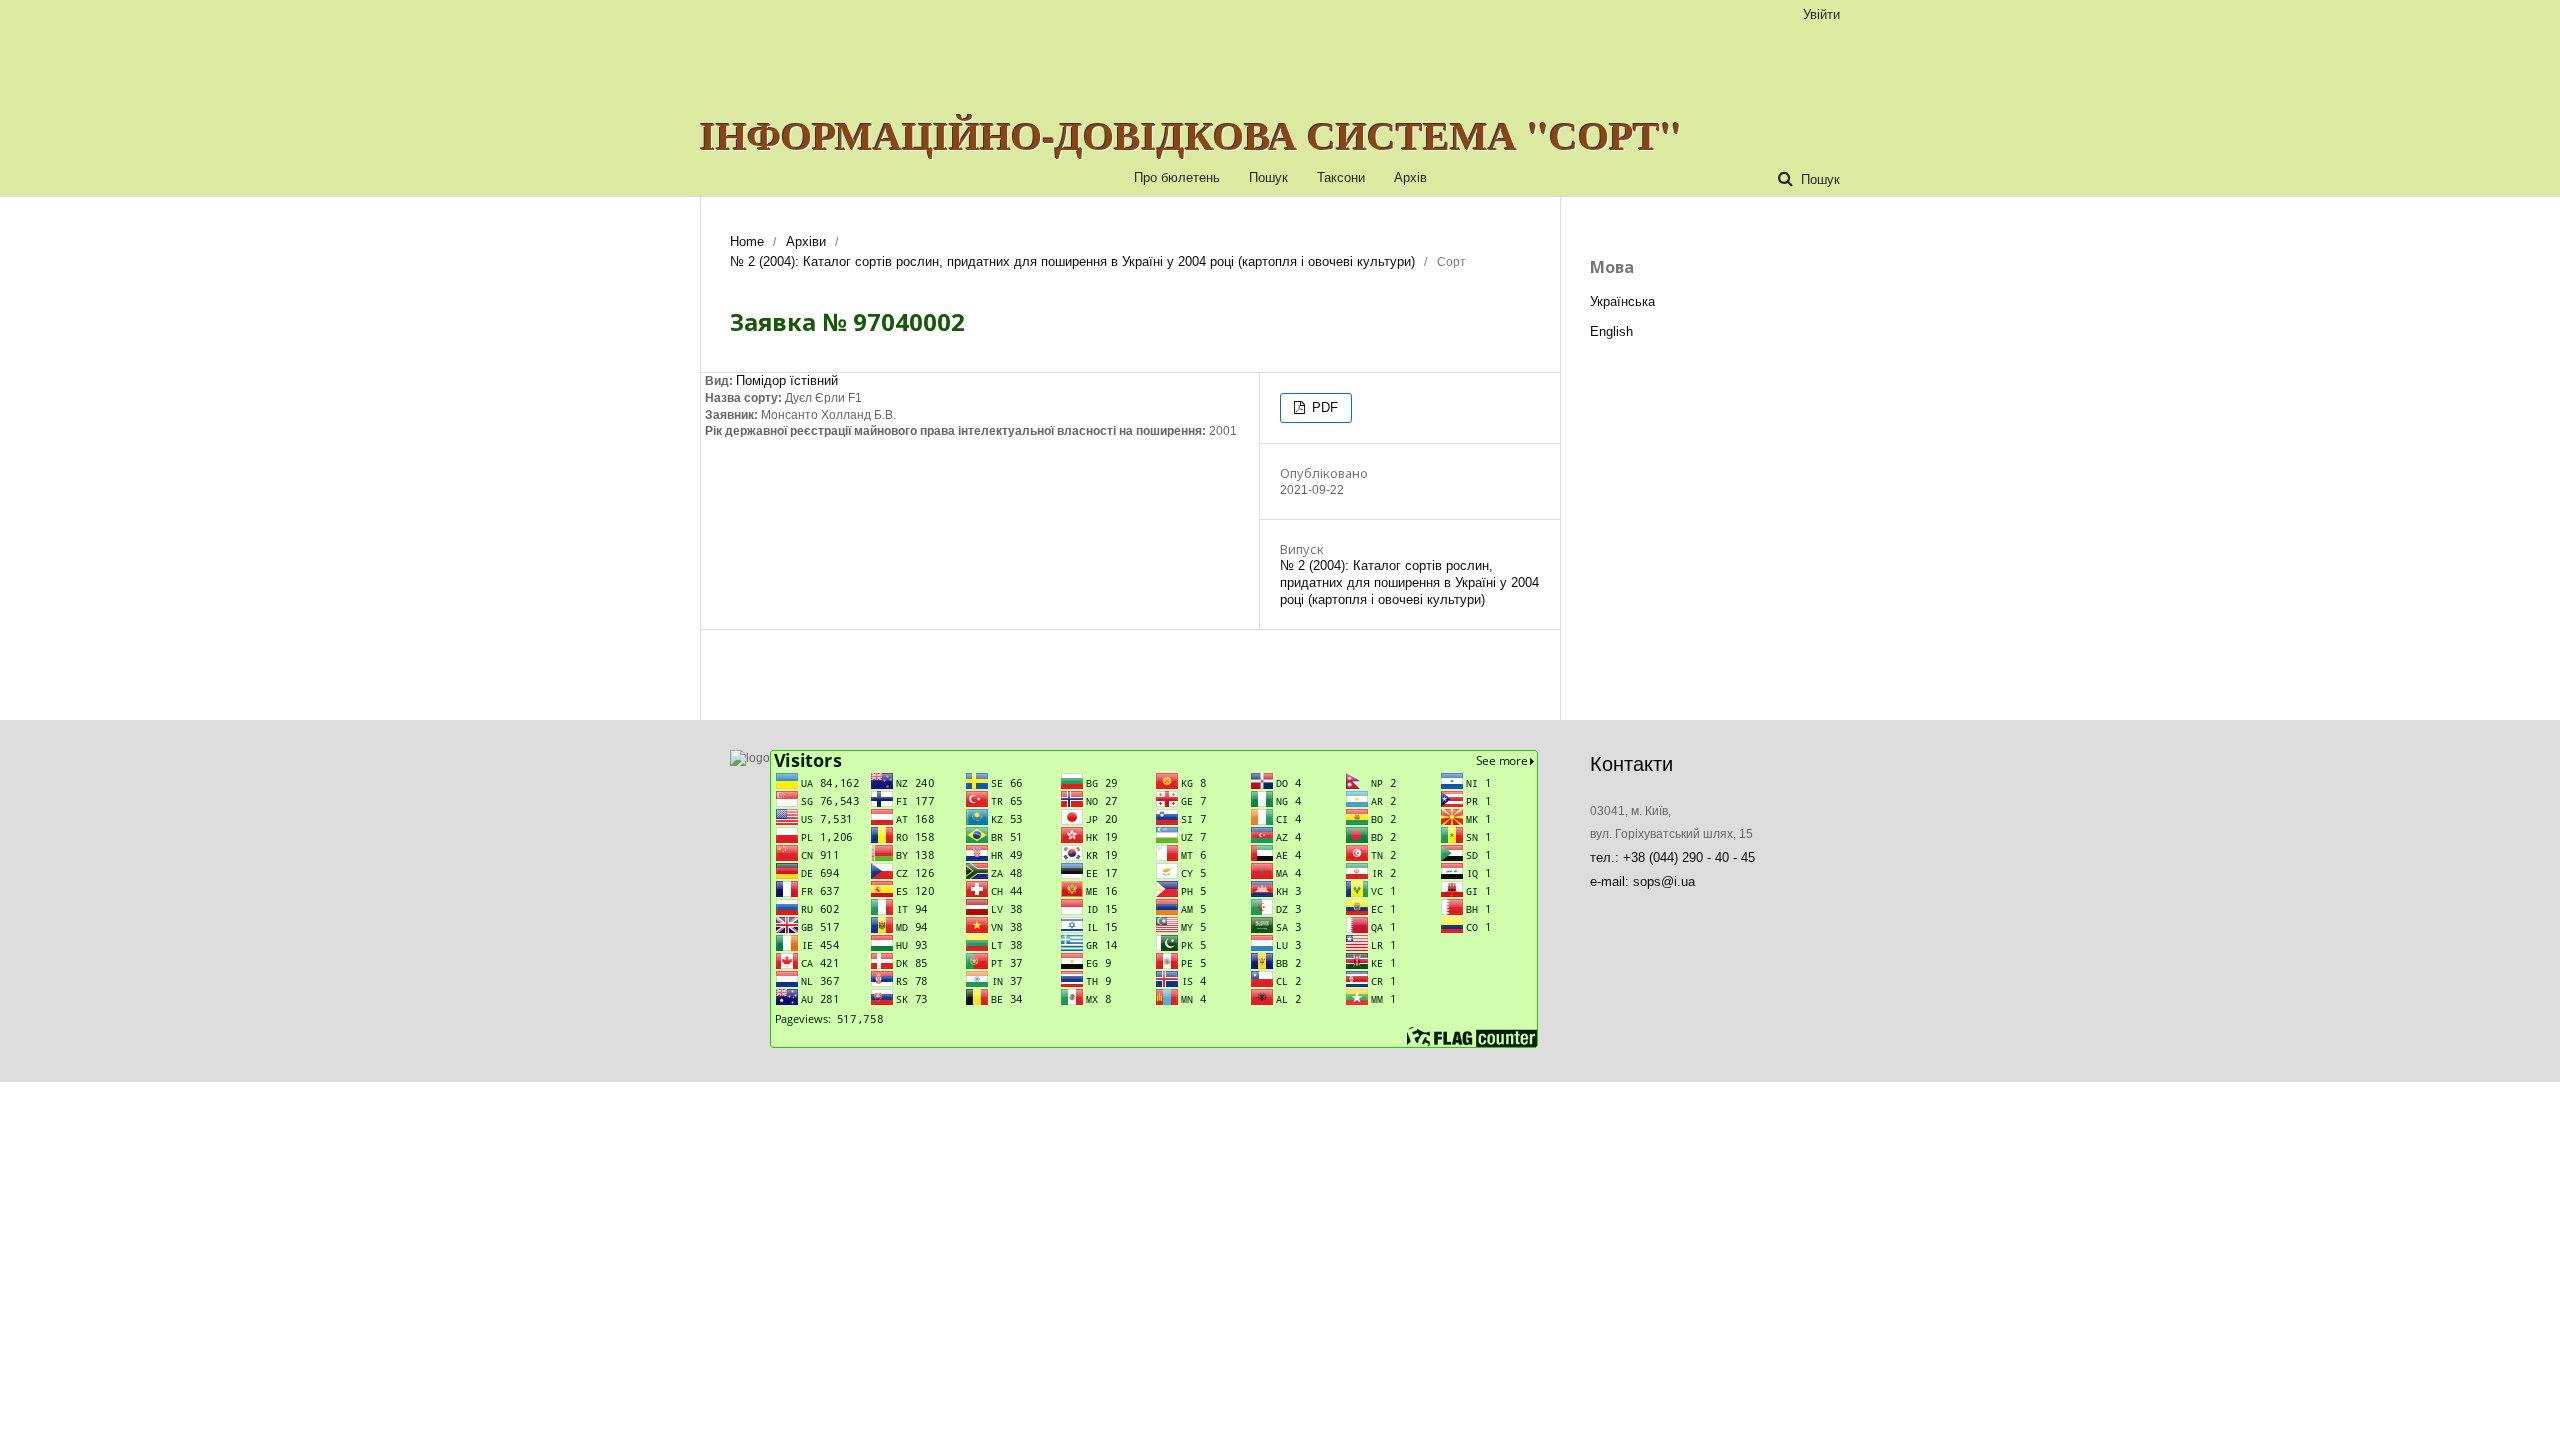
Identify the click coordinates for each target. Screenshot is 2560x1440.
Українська (1622, 301)
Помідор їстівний (787, 380)
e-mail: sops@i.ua (1642, 881)
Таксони (1341, 177)
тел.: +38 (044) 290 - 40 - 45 (1672, 857)
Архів (1410, 177)
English (1611, 331)
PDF (1323, 407)
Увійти (1821, 14)
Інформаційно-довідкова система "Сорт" (1191, 135)
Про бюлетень (1177, 177)
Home (747, 241)
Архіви (806, 241)
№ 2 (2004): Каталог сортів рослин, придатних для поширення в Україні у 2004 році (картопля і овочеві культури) (1072, 261)
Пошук (1268, 177)
